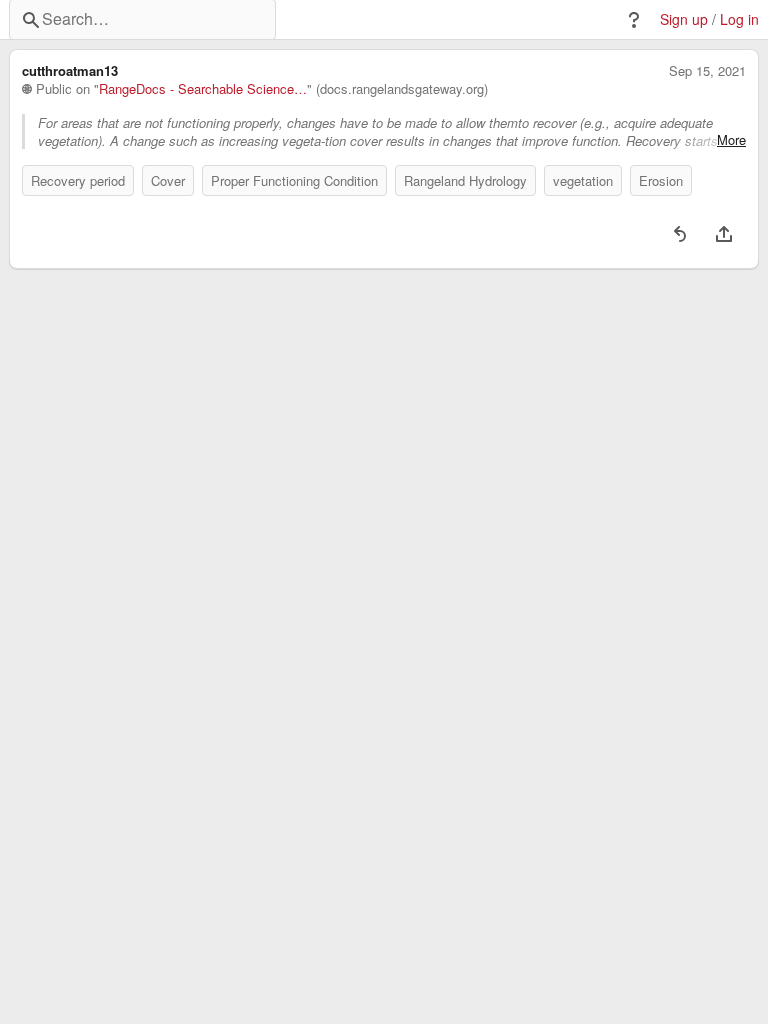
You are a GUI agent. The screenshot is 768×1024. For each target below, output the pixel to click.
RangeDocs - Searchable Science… (203, 89)
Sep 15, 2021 (707, 71)
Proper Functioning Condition (294, 180)
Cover (168, 180)
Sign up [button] (684, 19)
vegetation (583, 180)
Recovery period (78, 180)
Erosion (661, 180)
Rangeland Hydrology (465, 180)
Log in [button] (739, 19)
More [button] (731, 140)
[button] (634, 20)
